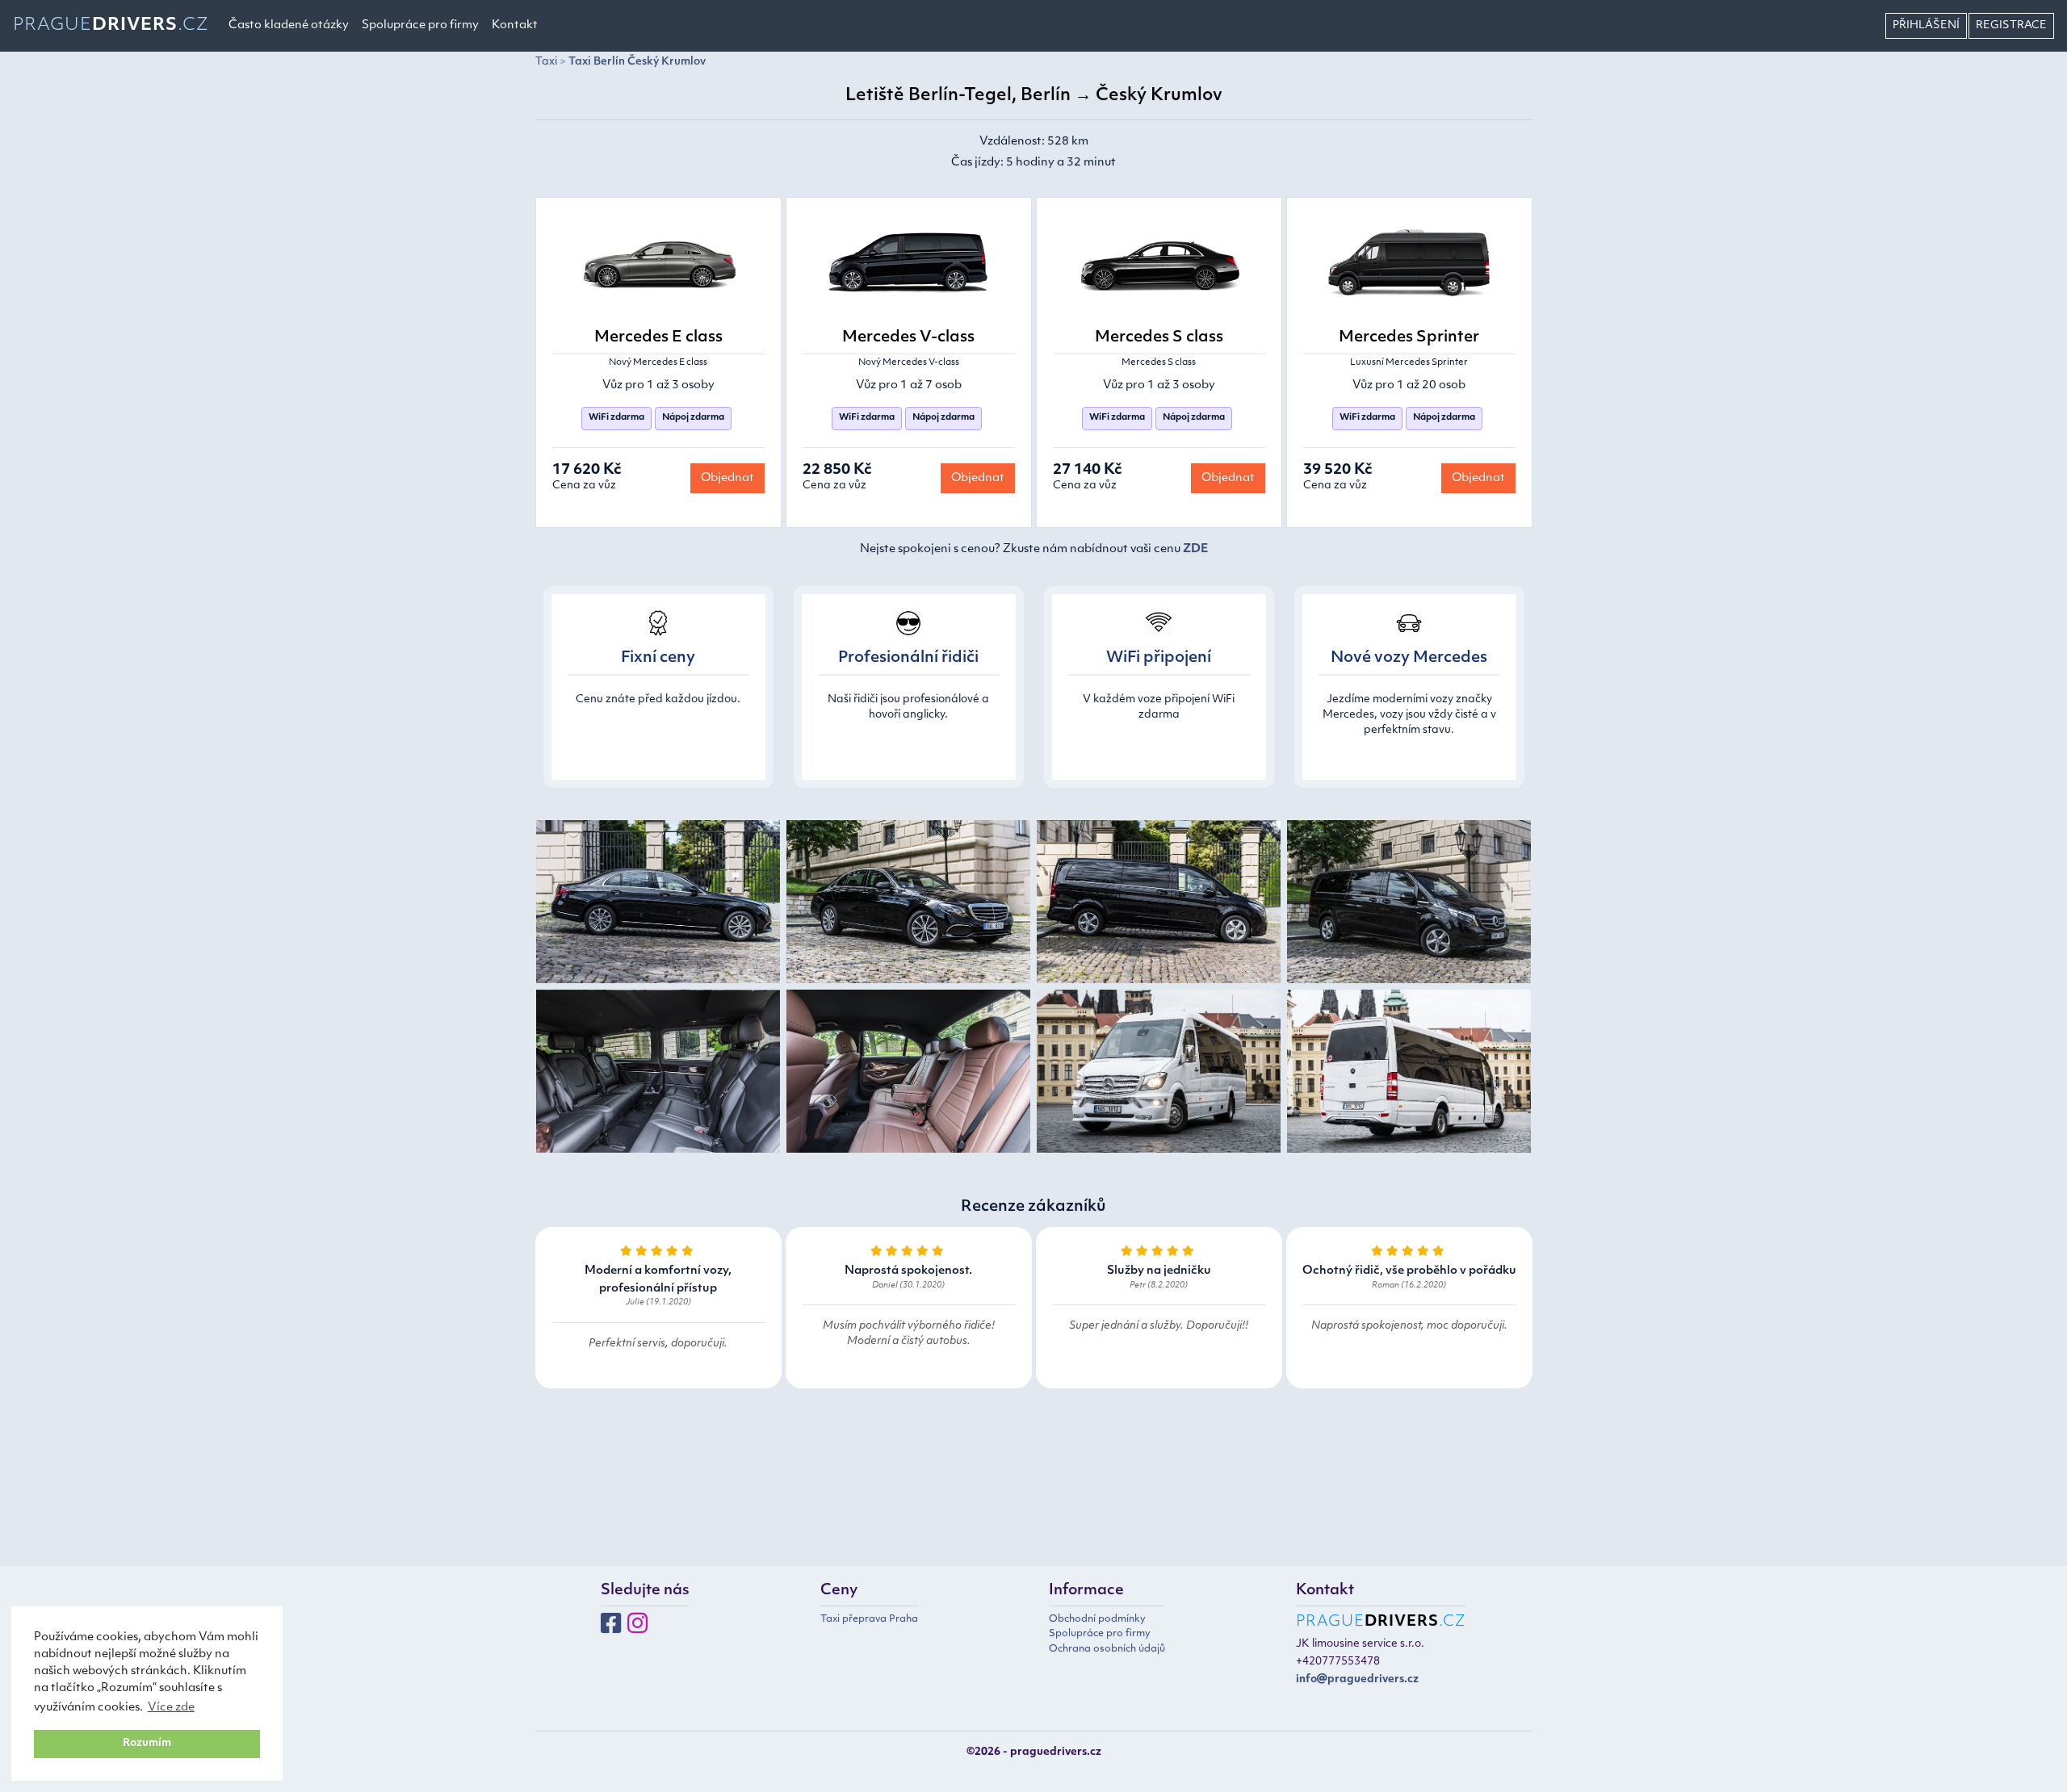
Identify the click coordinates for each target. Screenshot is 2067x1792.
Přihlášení (1926, 25)
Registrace (2011, 25)
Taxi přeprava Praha (869, 1619)
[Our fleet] (658, 904)
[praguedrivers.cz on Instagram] (637, 1629)
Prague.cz (111, 25)
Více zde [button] (171, 1708)
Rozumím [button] (147, 1744)
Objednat (727, 478)
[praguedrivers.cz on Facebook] (611, 1629)
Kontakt (515, 25)
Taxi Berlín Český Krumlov (637, 62)
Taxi (546, 62)
